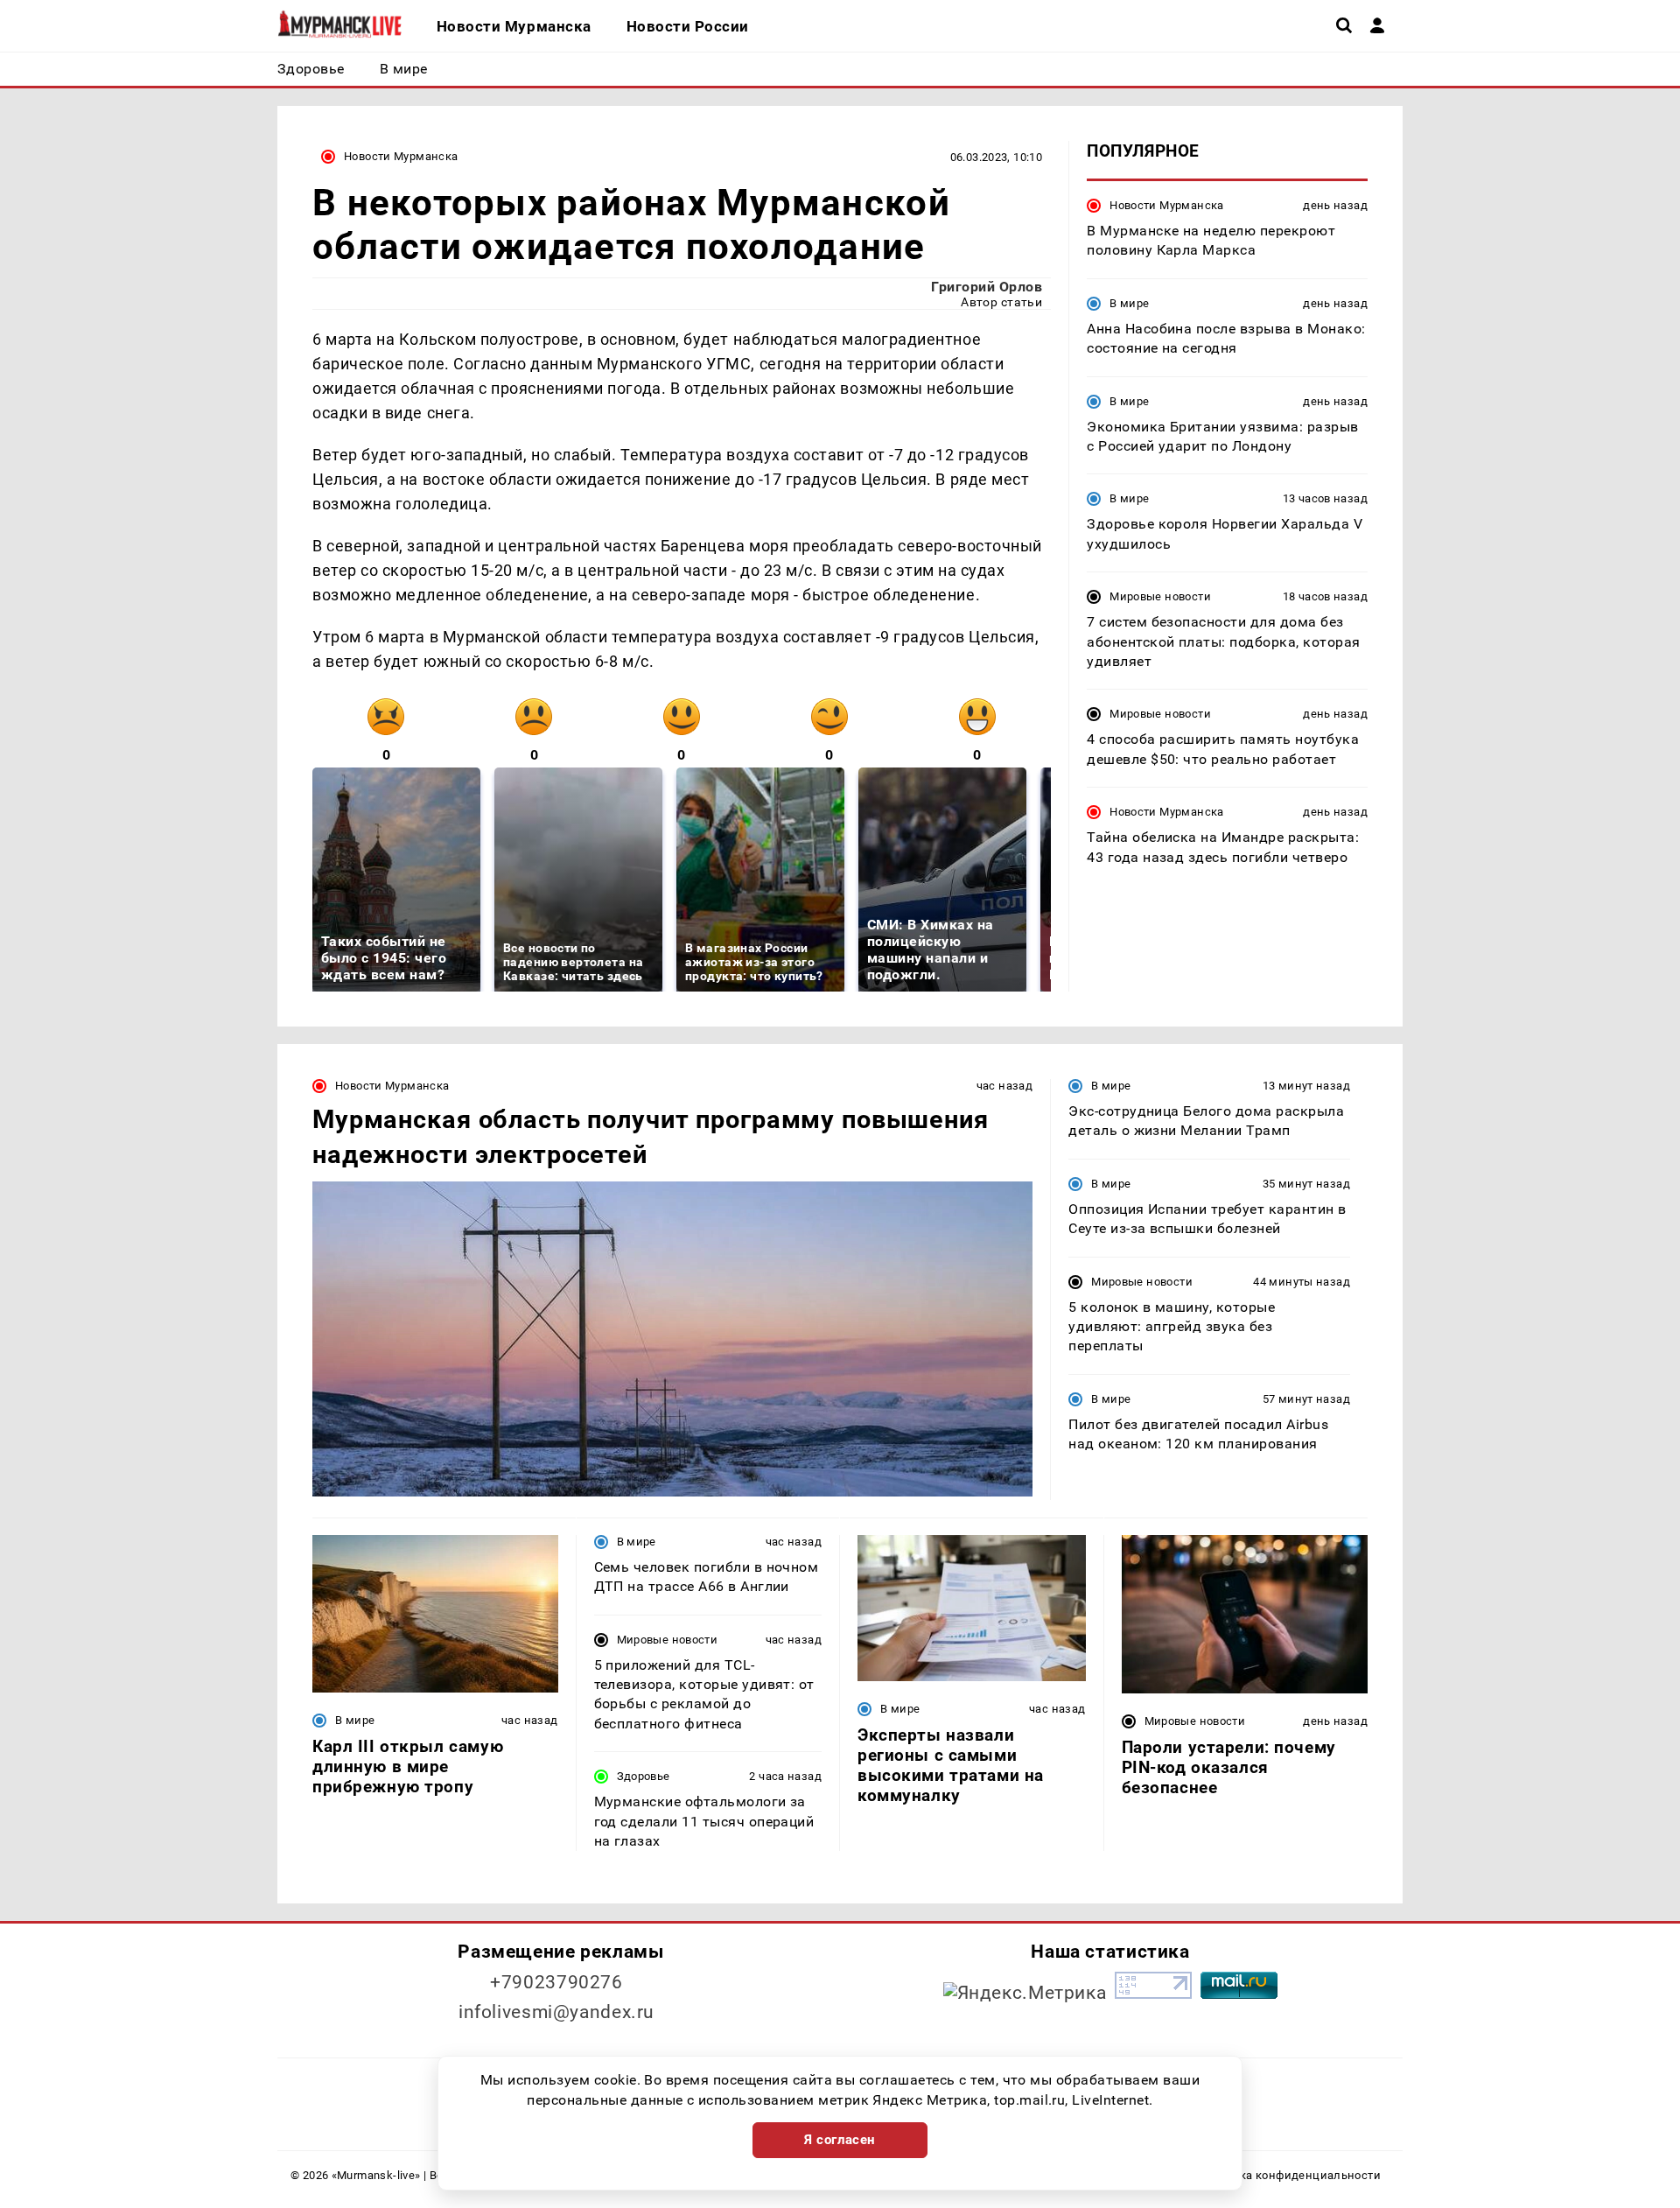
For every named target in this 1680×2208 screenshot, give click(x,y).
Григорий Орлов (987, 287)
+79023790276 (556, 1982)
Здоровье (644, 1776)
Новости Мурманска (401, 156)
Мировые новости (1160, 596)
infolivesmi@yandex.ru (556, 2012)
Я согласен (840, 2140)
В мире (1129, 303)
